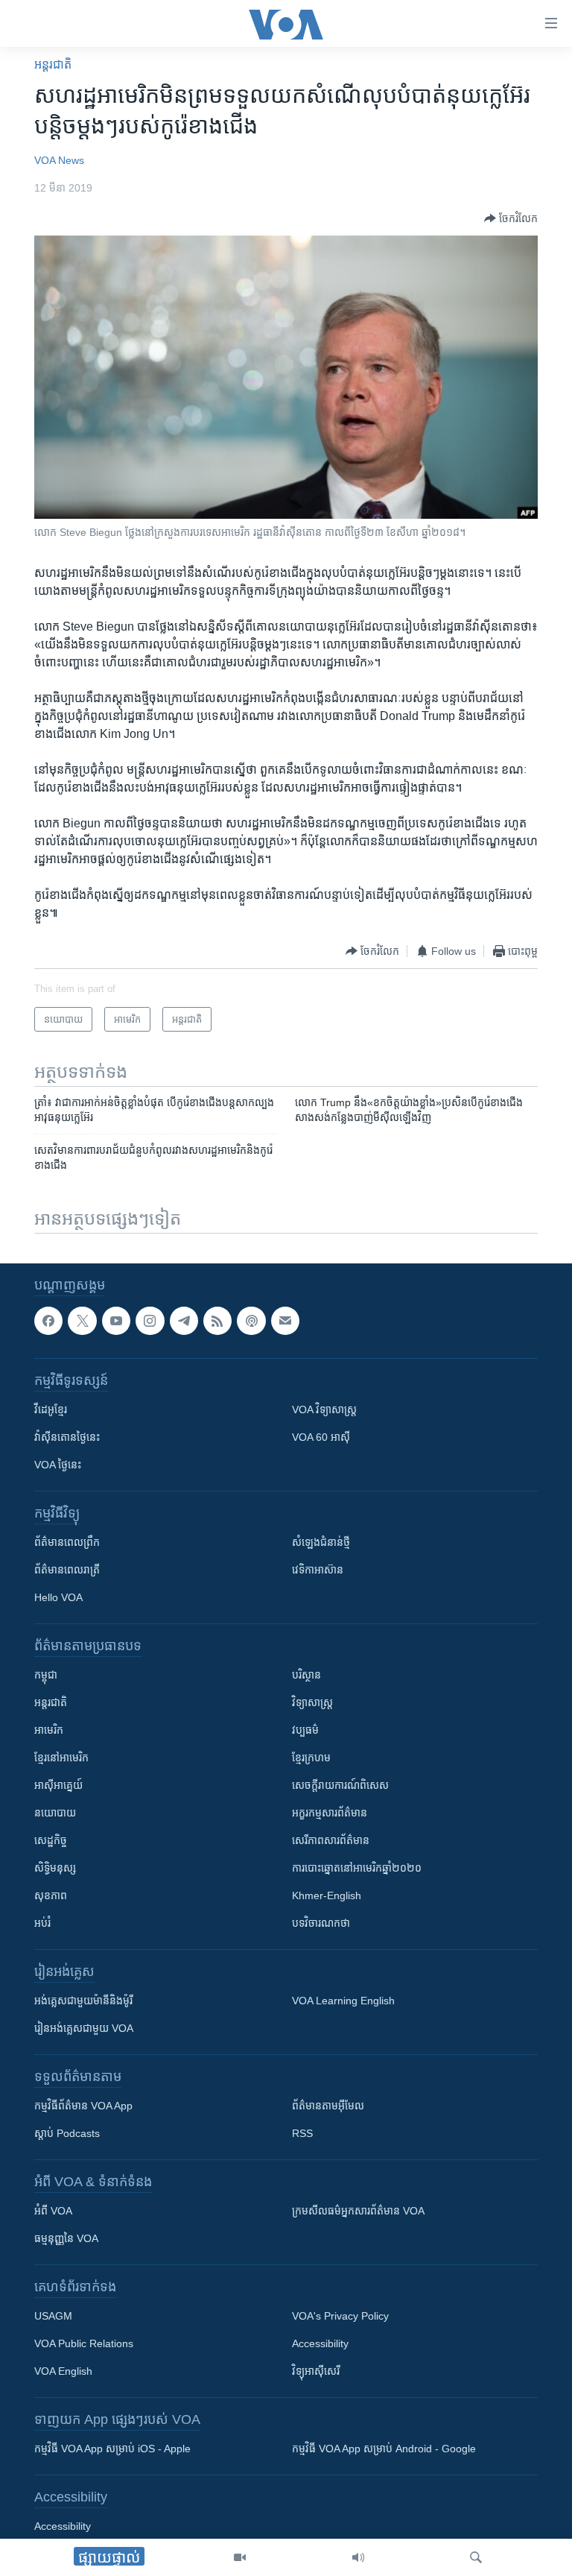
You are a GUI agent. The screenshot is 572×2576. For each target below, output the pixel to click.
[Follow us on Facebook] (48, 1321)
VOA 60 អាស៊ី (321, 1437)
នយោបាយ (55, 1813)
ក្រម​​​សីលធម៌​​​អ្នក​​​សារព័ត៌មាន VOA (358, 2211)
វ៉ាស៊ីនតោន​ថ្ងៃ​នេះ (67, 1437)
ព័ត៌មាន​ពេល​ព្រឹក (67, 1542)
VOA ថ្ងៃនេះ (58, 1465)
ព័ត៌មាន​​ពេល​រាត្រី (67, 1570)
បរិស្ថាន (306, 1675)
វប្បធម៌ (305, 1730)
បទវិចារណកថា (321, 1923)
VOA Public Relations (84, 2343)
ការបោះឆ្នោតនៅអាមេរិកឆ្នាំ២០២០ (357, 1868)
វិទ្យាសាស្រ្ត (312, 1702)
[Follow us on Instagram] (150, 1321)
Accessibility (320, 2343)
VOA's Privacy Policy (340, 2316)
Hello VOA (58, 1597)
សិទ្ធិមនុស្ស (55, 1868)
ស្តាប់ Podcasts (67, 2133)
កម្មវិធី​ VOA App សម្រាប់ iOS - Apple (112, 2449)
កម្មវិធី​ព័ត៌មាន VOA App (83, 2106)
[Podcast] (251, 1321)
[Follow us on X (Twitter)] (82, 1321)
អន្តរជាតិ (53, 64)
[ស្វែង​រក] (476, 2557)
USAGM (53, 2316)
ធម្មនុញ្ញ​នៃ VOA (66, 2238)
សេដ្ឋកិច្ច (51, 1840)
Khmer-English (327, 1895)
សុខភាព (51, 1895)
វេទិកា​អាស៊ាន (318, 1570)
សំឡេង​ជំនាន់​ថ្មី (321, 1542)
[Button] (511, 218)
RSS (302, 2133)
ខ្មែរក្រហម (311, 1758)
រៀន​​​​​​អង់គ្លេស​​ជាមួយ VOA (84, 2028)
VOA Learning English (343, 2001)
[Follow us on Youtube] (116, 1321)
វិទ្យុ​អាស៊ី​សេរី (316, 2371)
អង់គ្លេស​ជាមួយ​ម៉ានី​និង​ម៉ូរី (83, 2001)
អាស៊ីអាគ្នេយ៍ (58, 1785)
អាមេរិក (49, 1730)
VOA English (63, 2371)
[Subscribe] (285, 1321)
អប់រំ (42, 1923)
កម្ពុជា (46, 1675)
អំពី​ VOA (53, 2211)
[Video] (240, 2557)
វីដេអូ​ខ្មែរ (51, 1409)
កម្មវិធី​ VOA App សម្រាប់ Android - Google (384, 2449)
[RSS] (217, 1321)
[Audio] (358, 2557)
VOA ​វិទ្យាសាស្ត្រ (324, 1409)
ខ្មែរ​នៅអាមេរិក (61, 1758)
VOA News (59, 160)
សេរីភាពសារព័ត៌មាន (331, 1840)
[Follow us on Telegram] (184, 1321)
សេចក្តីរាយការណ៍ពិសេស (340, 1785)
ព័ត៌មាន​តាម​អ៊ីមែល (328, 2106)
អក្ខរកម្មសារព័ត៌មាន (330, 1813)
